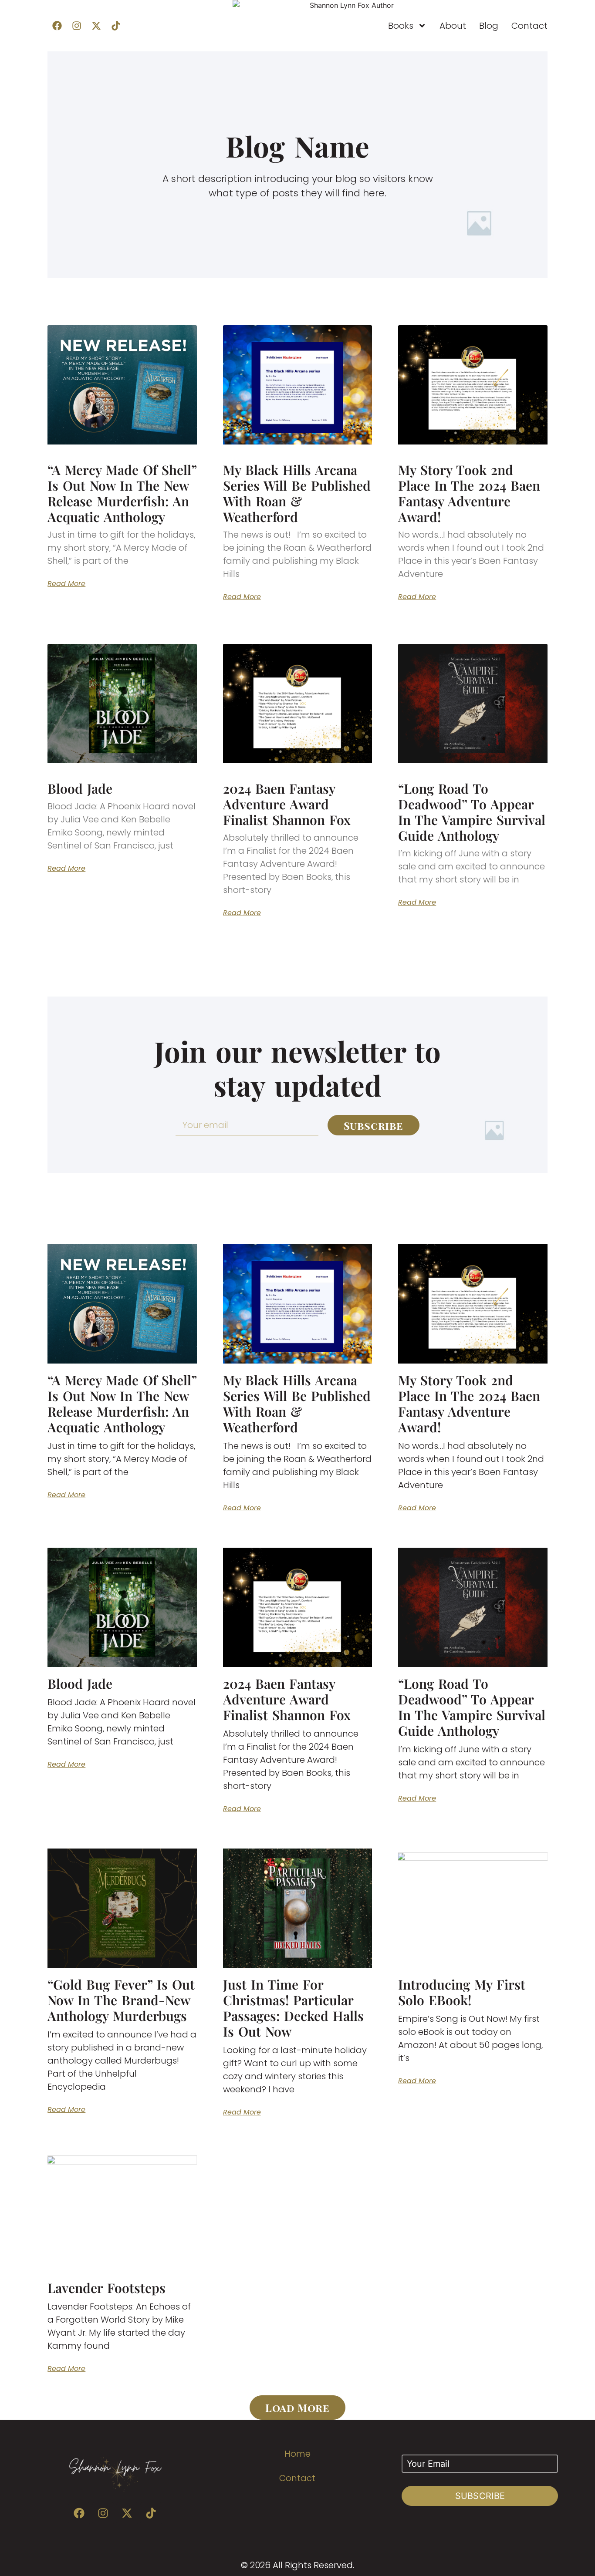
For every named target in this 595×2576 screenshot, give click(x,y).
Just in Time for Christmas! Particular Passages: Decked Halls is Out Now (293, 2008)
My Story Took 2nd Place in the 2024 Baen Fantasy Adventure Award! (469, 493)
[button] (297, 2408)
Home (297, 2454)
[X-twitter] (96, 26)
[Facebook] (57, 26)
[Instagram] (77, 26)
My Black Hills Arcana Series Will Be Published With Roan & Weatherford (297, 493)
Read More (66, 584)
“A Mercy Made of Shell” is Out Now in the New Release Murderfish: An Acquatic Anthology (122, 493)
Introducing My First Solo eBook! (462, 1992)
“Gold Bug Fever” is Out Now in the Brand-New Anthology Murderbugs (121, 2000)
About (453, 26)
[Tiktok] (116, 26)
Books (401, 26)
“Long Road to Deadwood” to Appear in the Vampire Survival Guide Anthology (472, 812)
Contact (529, 26)
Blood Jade (80, 788)
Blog (489, 26)
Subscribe (480, 2496)
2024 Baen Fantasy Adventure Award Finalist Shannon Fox (287, 804)
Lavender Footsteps (106, 2288)
